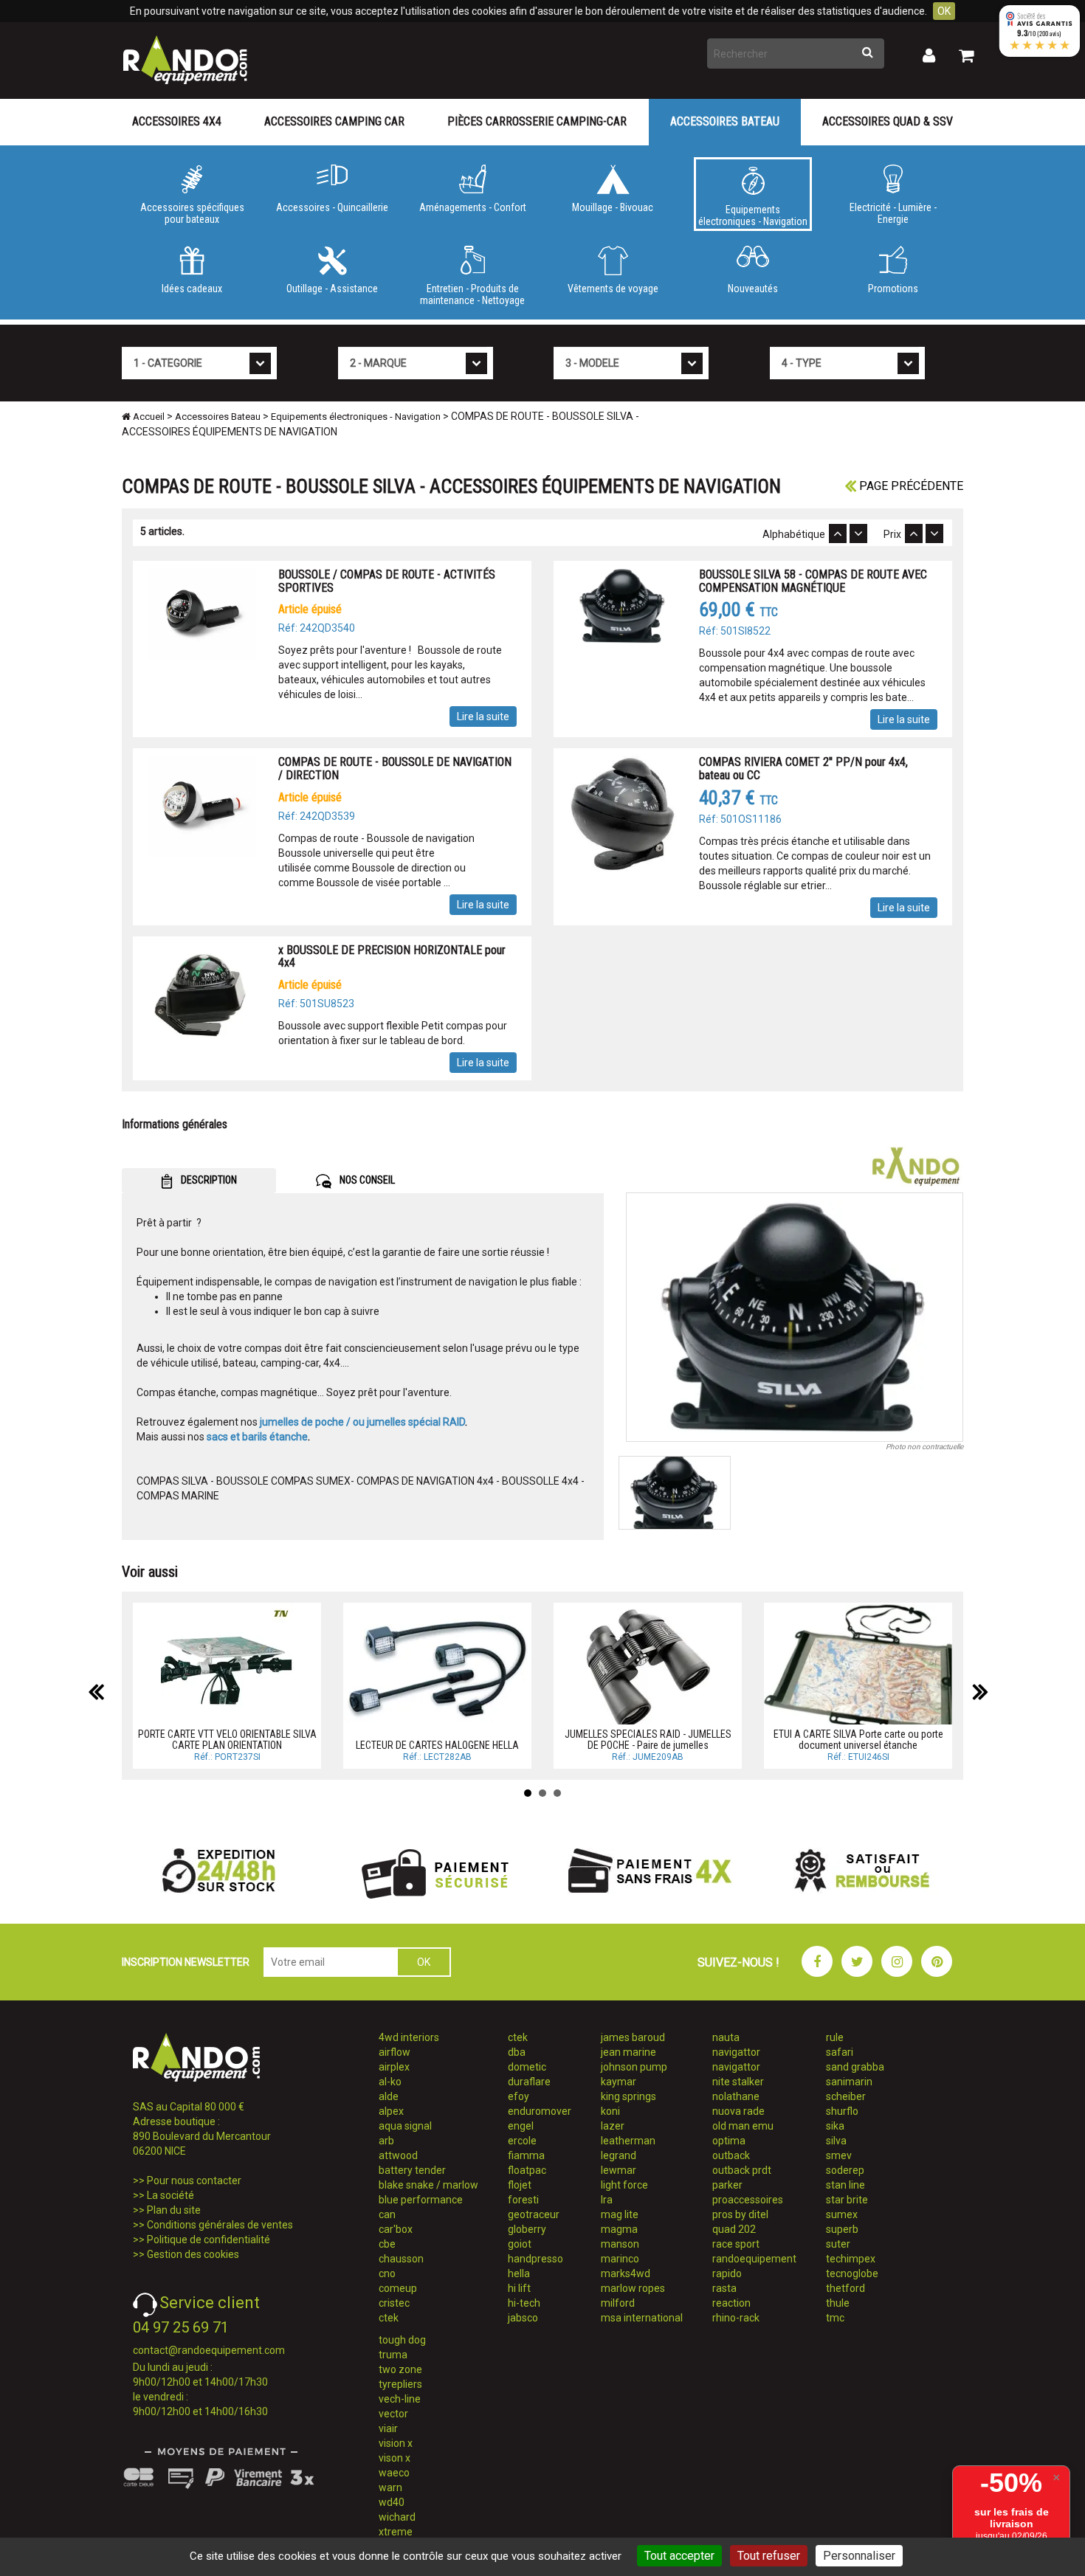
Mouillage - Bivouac (613, 207)
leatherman (628, 2141)
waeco (394, 2473)
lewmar (619, 2170)
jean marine (628, 2052)
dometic (527, 2067)
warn (390, 2487)
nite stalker (738, 2082)
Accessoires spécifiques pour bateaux (192, 213)
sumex (842, 2214)
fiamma (526, 2155)
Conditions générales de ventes (220, 2225)
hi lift (519, 2288)
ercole (522, 2141)
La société (170, 2195)
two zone (400, 2369)
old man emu (743, 2126)
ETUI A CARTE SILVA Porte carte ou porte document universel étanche (858, 1740)
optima (729, 2141)
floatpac (527, 2170)
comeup (398, 2288)
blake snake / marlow (428, 2185)
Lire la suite (483, 716)
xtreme (396, 2532)
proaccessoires (748, 2200)
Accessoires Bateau (725, 121)
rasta (724, 2288)
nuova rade (738, 2111)
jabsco (523, 2318)
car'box (396, 2229)
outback (731, 2155)
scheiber (846, 2096)
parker (727, 2185)
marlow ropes (633, 2288)
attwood (398, 2155)
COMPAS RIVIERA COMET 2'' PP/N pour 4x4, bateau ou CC (803, 769)
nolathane (736, 2096)
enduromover (540, 2111)
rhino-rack (736, 2318)
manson (620, 2244)
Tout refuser (769, 2556)
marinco (620, 2259)
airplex (394, 2067)
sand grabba (855, 2067)
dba (517, 2052)
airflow (395, 2052)
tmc (835, 2318)
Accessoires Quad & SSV (888, 121)
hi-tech (524, 2303)
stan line (845, 2185)
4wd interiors (409, 2037)
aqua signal (405, 2126)
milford (618, 2303)
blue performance (421, 2200)
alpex (391, 2111)
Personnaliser (859, 2556)
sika (835, 2126)
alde (389, 2096)
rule (835, 2037)
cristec (394, 2303)
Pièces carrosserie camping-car (537, 121)
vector (393, 2414)
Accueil (148, 417)
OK (944, 11)
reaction (731, 2303)
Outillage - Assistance (332, 289)
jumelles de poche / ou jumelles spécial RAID (362, 1422)
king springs (628, 2096)
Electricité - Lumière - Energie (893, 213)
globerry (527, 2229)
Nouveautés (753, 289)
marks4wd (626, 2273)
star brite (847, 2200)
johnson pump (634, 2067)
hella (519, 2273)
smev (839, 2155)
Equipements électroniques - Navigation (753, 215)
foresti (523, 2200)
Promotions (893, 289)
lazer (613, 2126)
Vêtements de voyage (613, 289)
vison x (395, 2458)
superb (842, 2229)
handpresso (535, 2259)
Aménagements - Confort (473, 207)
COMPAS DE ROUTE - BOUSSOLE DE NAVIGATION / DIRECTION (395, 769)
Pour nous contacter (194, 2180)
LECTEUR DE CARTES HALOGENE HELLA (437, 1745)
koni (610, 2111)
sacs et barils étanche (257, 1437)
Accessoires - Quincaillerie (332, 207)
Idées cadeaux (192, 289)
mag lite (620, 2214)
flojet (520, 2185)
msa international (642, 2318)
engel (521, 2126)
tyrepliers (400, 2384)
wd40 (392, 2502)
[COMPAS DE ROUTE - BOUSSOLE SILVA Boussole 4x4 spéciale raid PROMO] (795, 1317)
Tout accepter (679, 2556)
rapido (727, 2273)
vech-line (400, 2399)
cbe (387, 2244)
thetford (845, 2288)
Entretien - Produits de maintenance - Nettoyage (472, 294)
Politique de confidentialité (209, 2240)
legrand (619, 2155)
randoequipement (754, 2259)
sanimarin (849, 2082)
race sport (736, 2244)
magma (619, 2229)
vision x (396, 2443)
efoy (519, 2096)
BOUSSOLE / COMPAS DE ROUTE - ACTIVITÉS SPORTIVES (387, 581)
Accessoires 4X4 (177, 121)
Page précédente (910, 486)
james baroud (633, 2037)
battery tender (412, 2170)
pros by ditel (740, 2214)
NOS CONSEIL (366, 1180)
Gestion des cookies (193, 2254)
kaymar (619, 2082)
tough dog (402, 2340)
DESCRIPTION (208, 1180)
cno (387, 2273)
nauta (726, 2037)
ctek (389, 2318)
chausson (401, 2259)
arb (386, 2141)
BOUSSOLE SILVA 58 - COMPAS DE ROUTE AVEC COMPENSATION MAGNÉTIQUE (813, 581)
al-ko (390, 2082)
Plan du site (174, 2210)
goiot (520, 2244)
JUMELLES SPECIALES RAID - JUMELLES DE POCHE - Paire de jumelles (648, 1740)
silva (836, 2141)
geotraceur (534, 2214)
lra (607, 2200)
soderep (845, 2170)
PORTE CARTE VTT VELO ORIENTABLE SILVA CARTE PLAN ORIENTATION (227, 1740)
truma (393, 2355)
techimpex (851, 2259)
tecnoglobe (852, 2273)
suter (838, 2244)
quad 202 (734, 2229)
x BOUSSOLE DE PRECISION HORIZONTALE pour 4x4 (392, 957)
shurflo (842, 2111)
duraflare (529, 2082)
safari (840, 2052)
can (387, 2214)
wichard (397, 2517)
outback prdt (742, 2170)
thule (838, 2303)
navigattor (736, 2052)
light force (624, 2185)
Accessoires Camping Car (334, 121)
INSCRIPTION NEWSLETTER (186, 1962)
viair (388, 2428)
